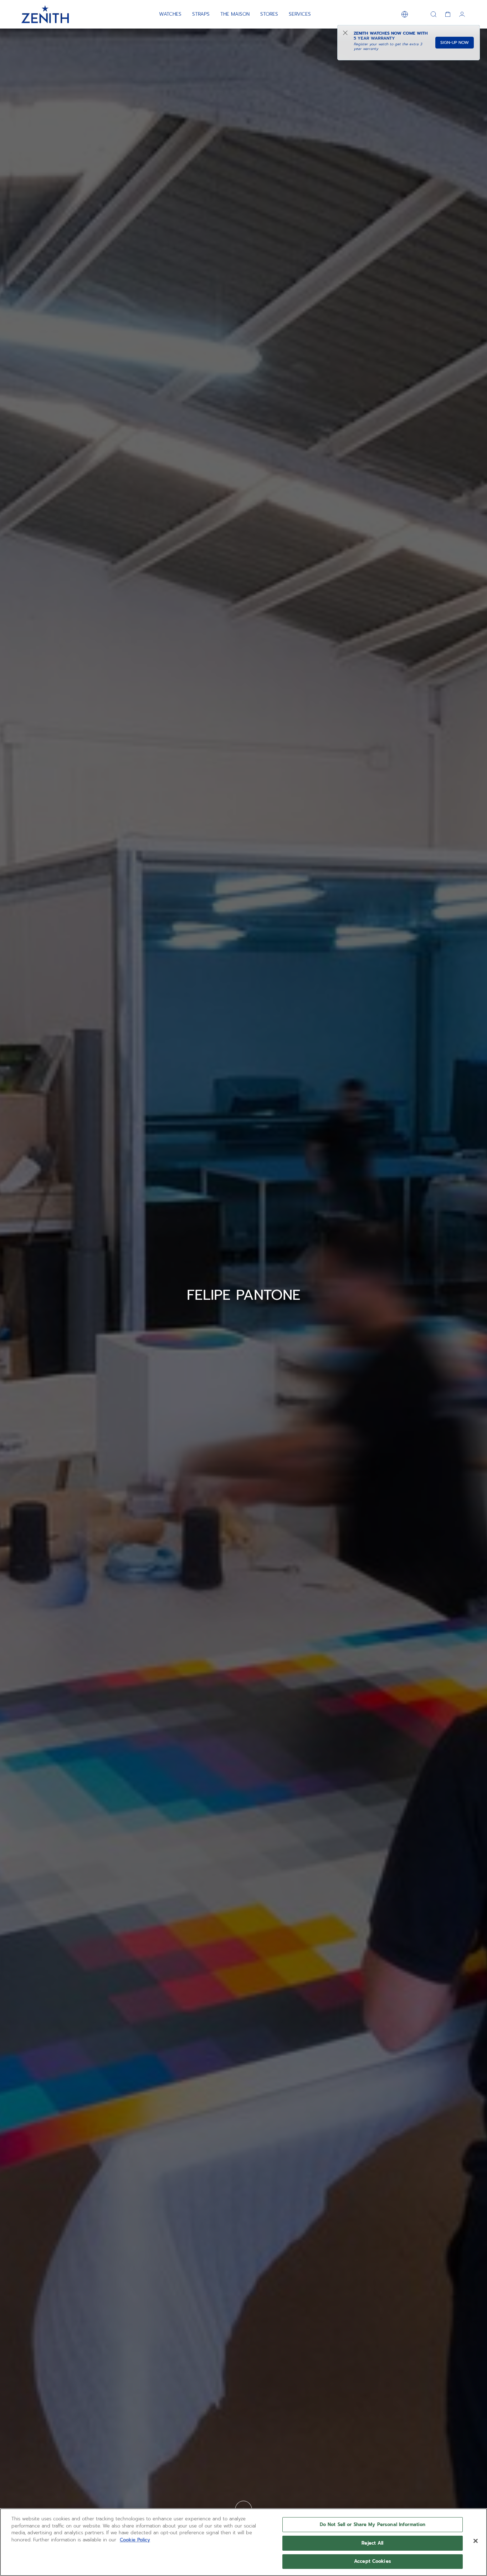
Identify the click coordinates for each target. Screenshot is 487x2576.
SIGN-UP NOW (455, 42)
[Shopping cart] (448, 14)
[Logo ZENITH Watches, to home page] (45, 14)
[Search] (434, 14)
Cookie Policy (135, 2540)
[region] (243, 2542)
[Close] (476, 2541)
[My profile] (462, 14)
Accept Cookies (373, 2561)
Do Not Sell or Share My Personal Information (373, 2524)
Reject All (372, 2543)
